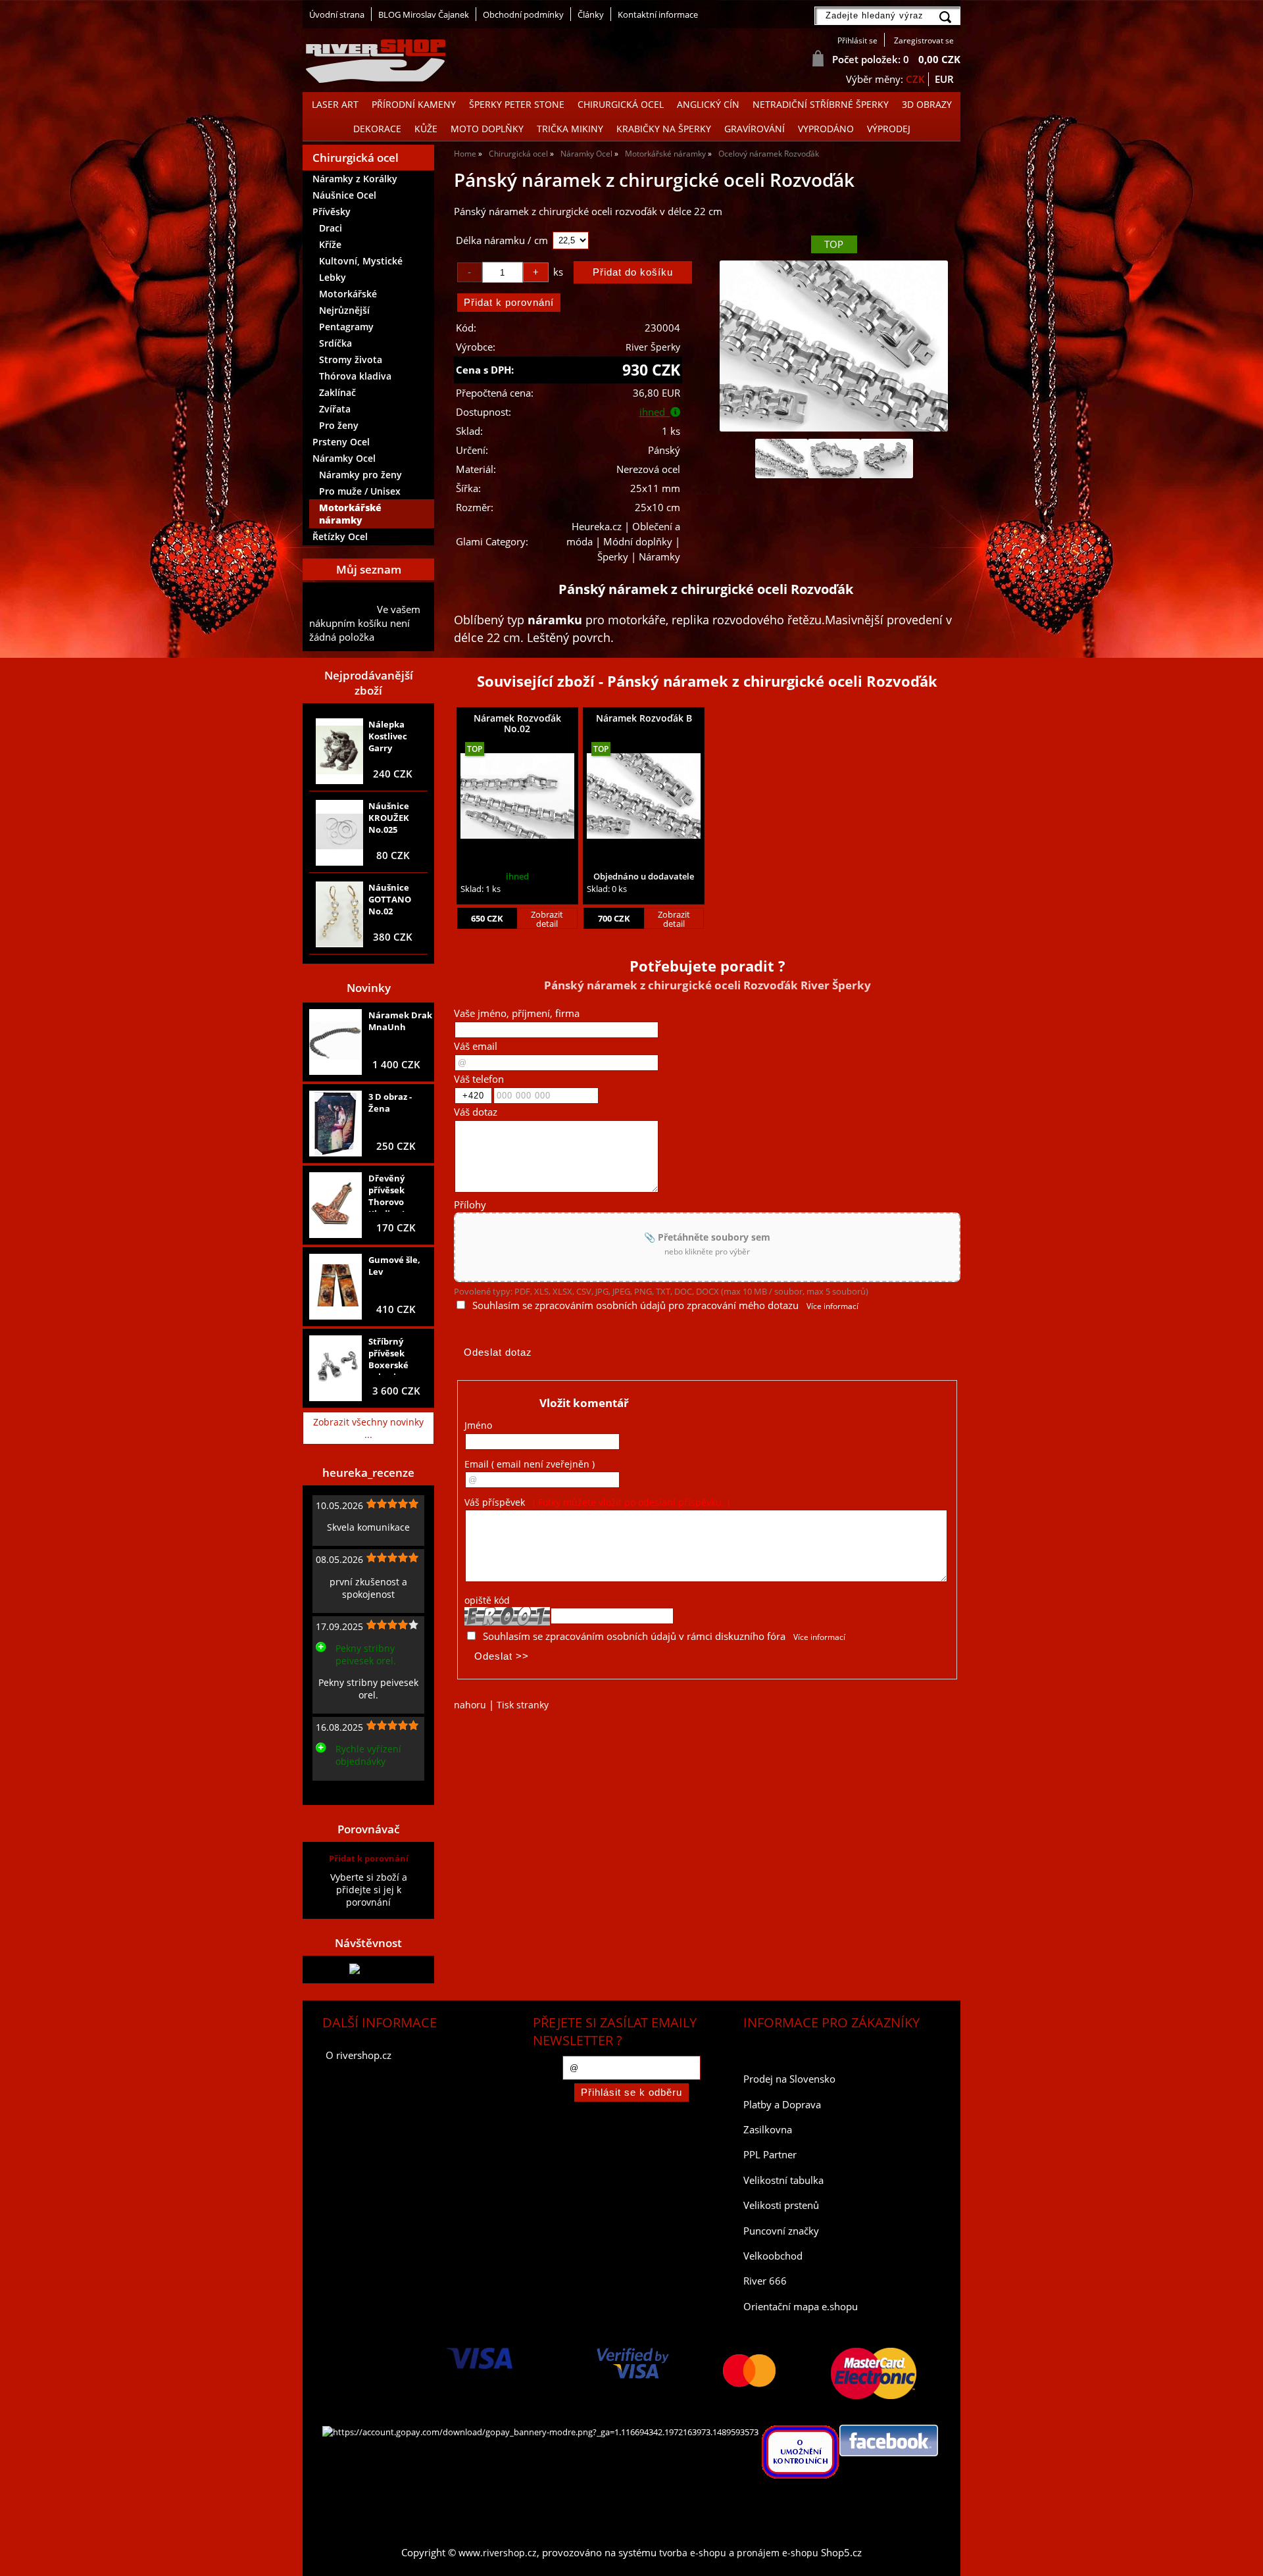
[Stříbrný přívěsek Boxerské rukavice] (335, 1368)
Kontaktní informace (658, 14)
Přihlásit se (857, 40)
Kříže (330, 244)
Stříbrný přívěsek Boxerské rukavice (388, 1355)
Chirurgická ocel (621, 104)
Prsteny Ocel (341, 442)
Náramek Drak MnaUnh (400, 1021)
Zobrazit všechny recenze (365, 1791)
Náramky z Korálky (355, 179)
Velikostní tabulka (783, 2180)
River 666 (765, 2281)
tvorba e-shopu (693, 2553)
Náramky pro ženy (360, 475)
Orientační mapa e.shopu (801, 2307)
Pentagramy (346, 327)
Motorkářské (348, 294)
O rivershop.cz (359, 2055)
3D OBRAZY (927, 104)
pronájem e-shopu (778, 2553)
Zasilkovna (768, 2130)
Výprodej (889, 129)
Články (591, 14)
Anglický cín (708, 104)
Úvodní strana (337, 14)
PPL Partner (770, 2155)
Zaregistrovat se (924, 40)
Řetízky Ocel (340, 536)
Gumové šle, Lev (394, 1266)
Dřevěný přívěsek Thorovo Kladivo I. (388, 1192)
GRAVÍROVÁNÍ (755, 129)
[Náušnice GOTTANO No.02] (339, 914)
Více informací (832, 1306)
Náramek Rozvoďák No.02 (517, 723)
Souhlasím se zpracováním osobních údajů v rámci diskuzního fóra (634, 1636)
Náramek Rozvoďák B (644, 718)
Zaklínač (337, 392)
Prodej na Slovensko (789, 2079)
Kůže (426, 129)
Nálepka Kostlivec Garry (388, 736)
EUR (944, 79)
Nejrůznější (344, 310)
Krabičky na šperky (664, 129)
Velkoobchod (773, 2256)
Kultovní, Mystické (361, 261)
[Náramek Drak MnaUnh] (335, 1042)
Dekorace (377, 129)
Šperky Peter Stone (517, 104)
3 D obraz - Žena (390, 1102)
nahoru (470, 1705)
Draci (331, 228)
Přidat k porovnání (369, 1858)
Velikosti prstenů (781, 2205)
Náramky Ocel (344, 458)
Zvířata (335, 409)
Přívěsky (332, 211)
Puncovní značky (781, 2231)
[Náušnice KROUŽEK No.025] (339, 833)
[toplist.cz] (368, 1969)
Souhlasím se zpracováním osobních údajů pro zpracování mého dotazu (635, 1305)
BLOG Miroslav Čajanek (424, 14)
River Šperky (653, 347)
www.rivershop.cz (498, 2553)
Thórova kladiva (355, 376)
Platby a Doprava (782, 2105)
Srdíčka (335, 343)
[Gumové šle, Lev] (335, 1287)
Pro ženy (339, 425)
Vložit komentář (584, 1403)
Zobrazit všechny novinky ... (368, 1428)
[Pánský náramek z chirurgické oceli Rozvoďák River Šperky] (833, 346)
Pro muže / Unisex (360, 491)
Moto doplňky (487, 129)
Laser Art (335, 104)
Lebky (333, 277)
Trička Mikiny (570, 129)
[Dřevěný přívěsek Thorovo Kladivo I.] (335, 1205)
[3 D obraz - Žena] (335, 1124)
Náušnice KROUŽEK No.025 (389, 818)
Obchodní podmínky (523, 14)
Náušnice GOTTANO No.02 (390, 899)
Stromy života (351, 359)
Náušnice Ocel (344, 195)
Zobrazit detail (547, 919)
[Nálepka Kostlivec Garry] (339, 751)
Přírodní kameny (414, 104)
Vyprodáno (826, 129)
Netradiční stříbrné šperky (821, 104)
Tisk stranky (523, 1705)
